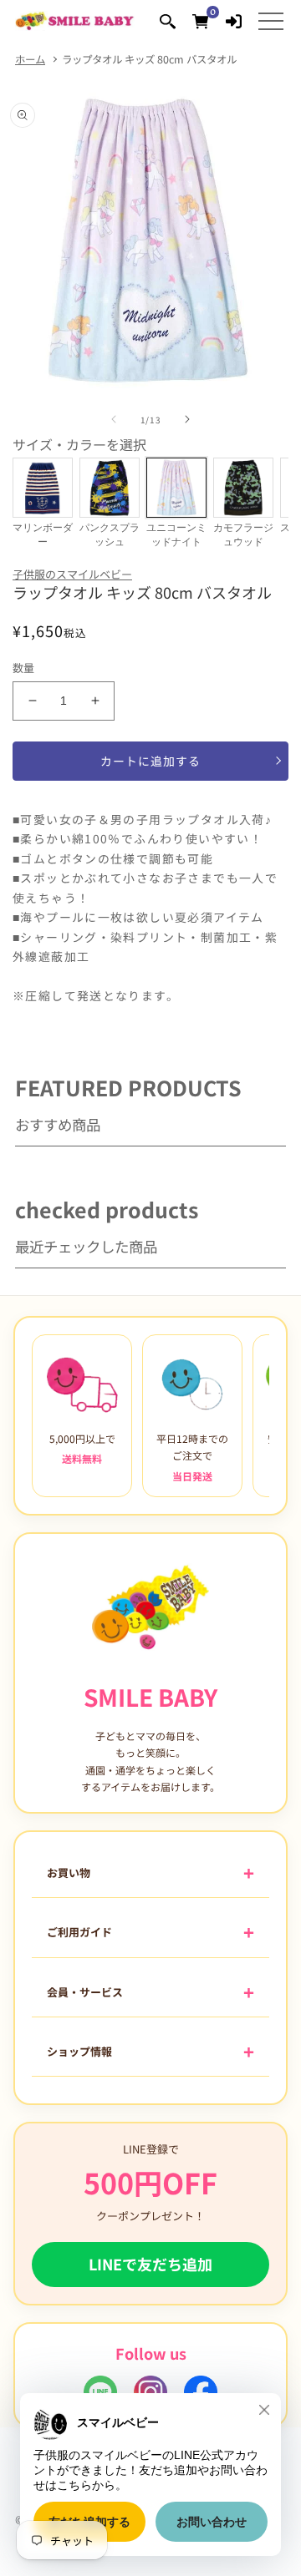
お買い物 (69, 1873)
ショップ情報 (79, 2051)
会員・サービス (85, 1992)
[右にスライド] (187, 419)
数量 (24, 668)
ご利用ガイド (79, 1932)
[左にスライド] (114, 419)
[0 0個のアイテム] (200, 20)
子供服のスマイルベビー (72, 574)
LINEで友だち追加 (150, 2264)
